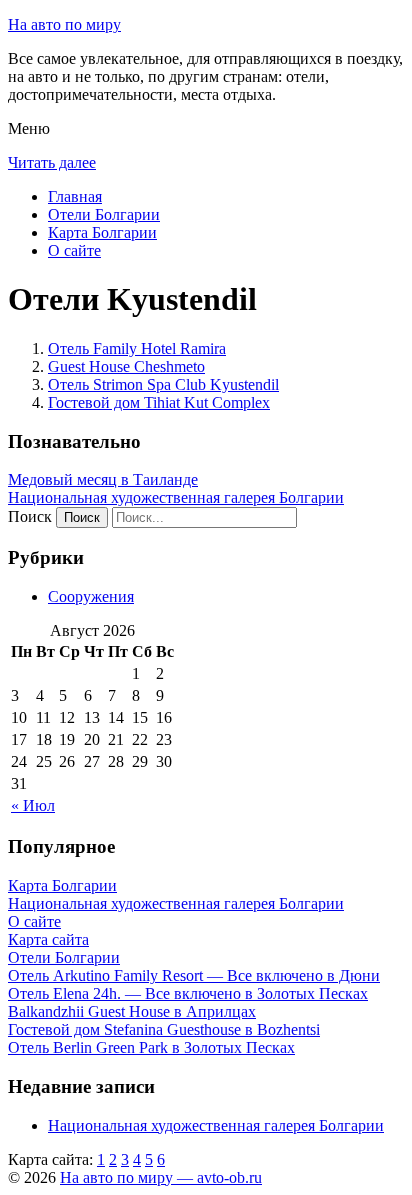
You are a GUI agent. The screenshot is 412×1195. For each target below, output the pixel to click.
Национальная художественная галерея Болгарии (176, 497)
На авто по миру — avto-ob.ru (161, 1177)
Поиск (30, 516)
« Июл (33, 805)
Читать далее (52, 162)
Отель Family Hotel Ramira (137, 348)
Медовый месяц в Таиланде (103, 479)
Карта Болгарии (102, 232)
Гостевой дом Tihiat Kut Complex (159, 402)
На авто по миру (64, 24)
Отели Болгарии (104, 214)
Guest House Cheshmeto (126, 366)
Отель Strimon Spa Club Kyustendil (163, 384)
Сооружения (91, 596)
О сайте (74, 250)
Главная (75, 196)
